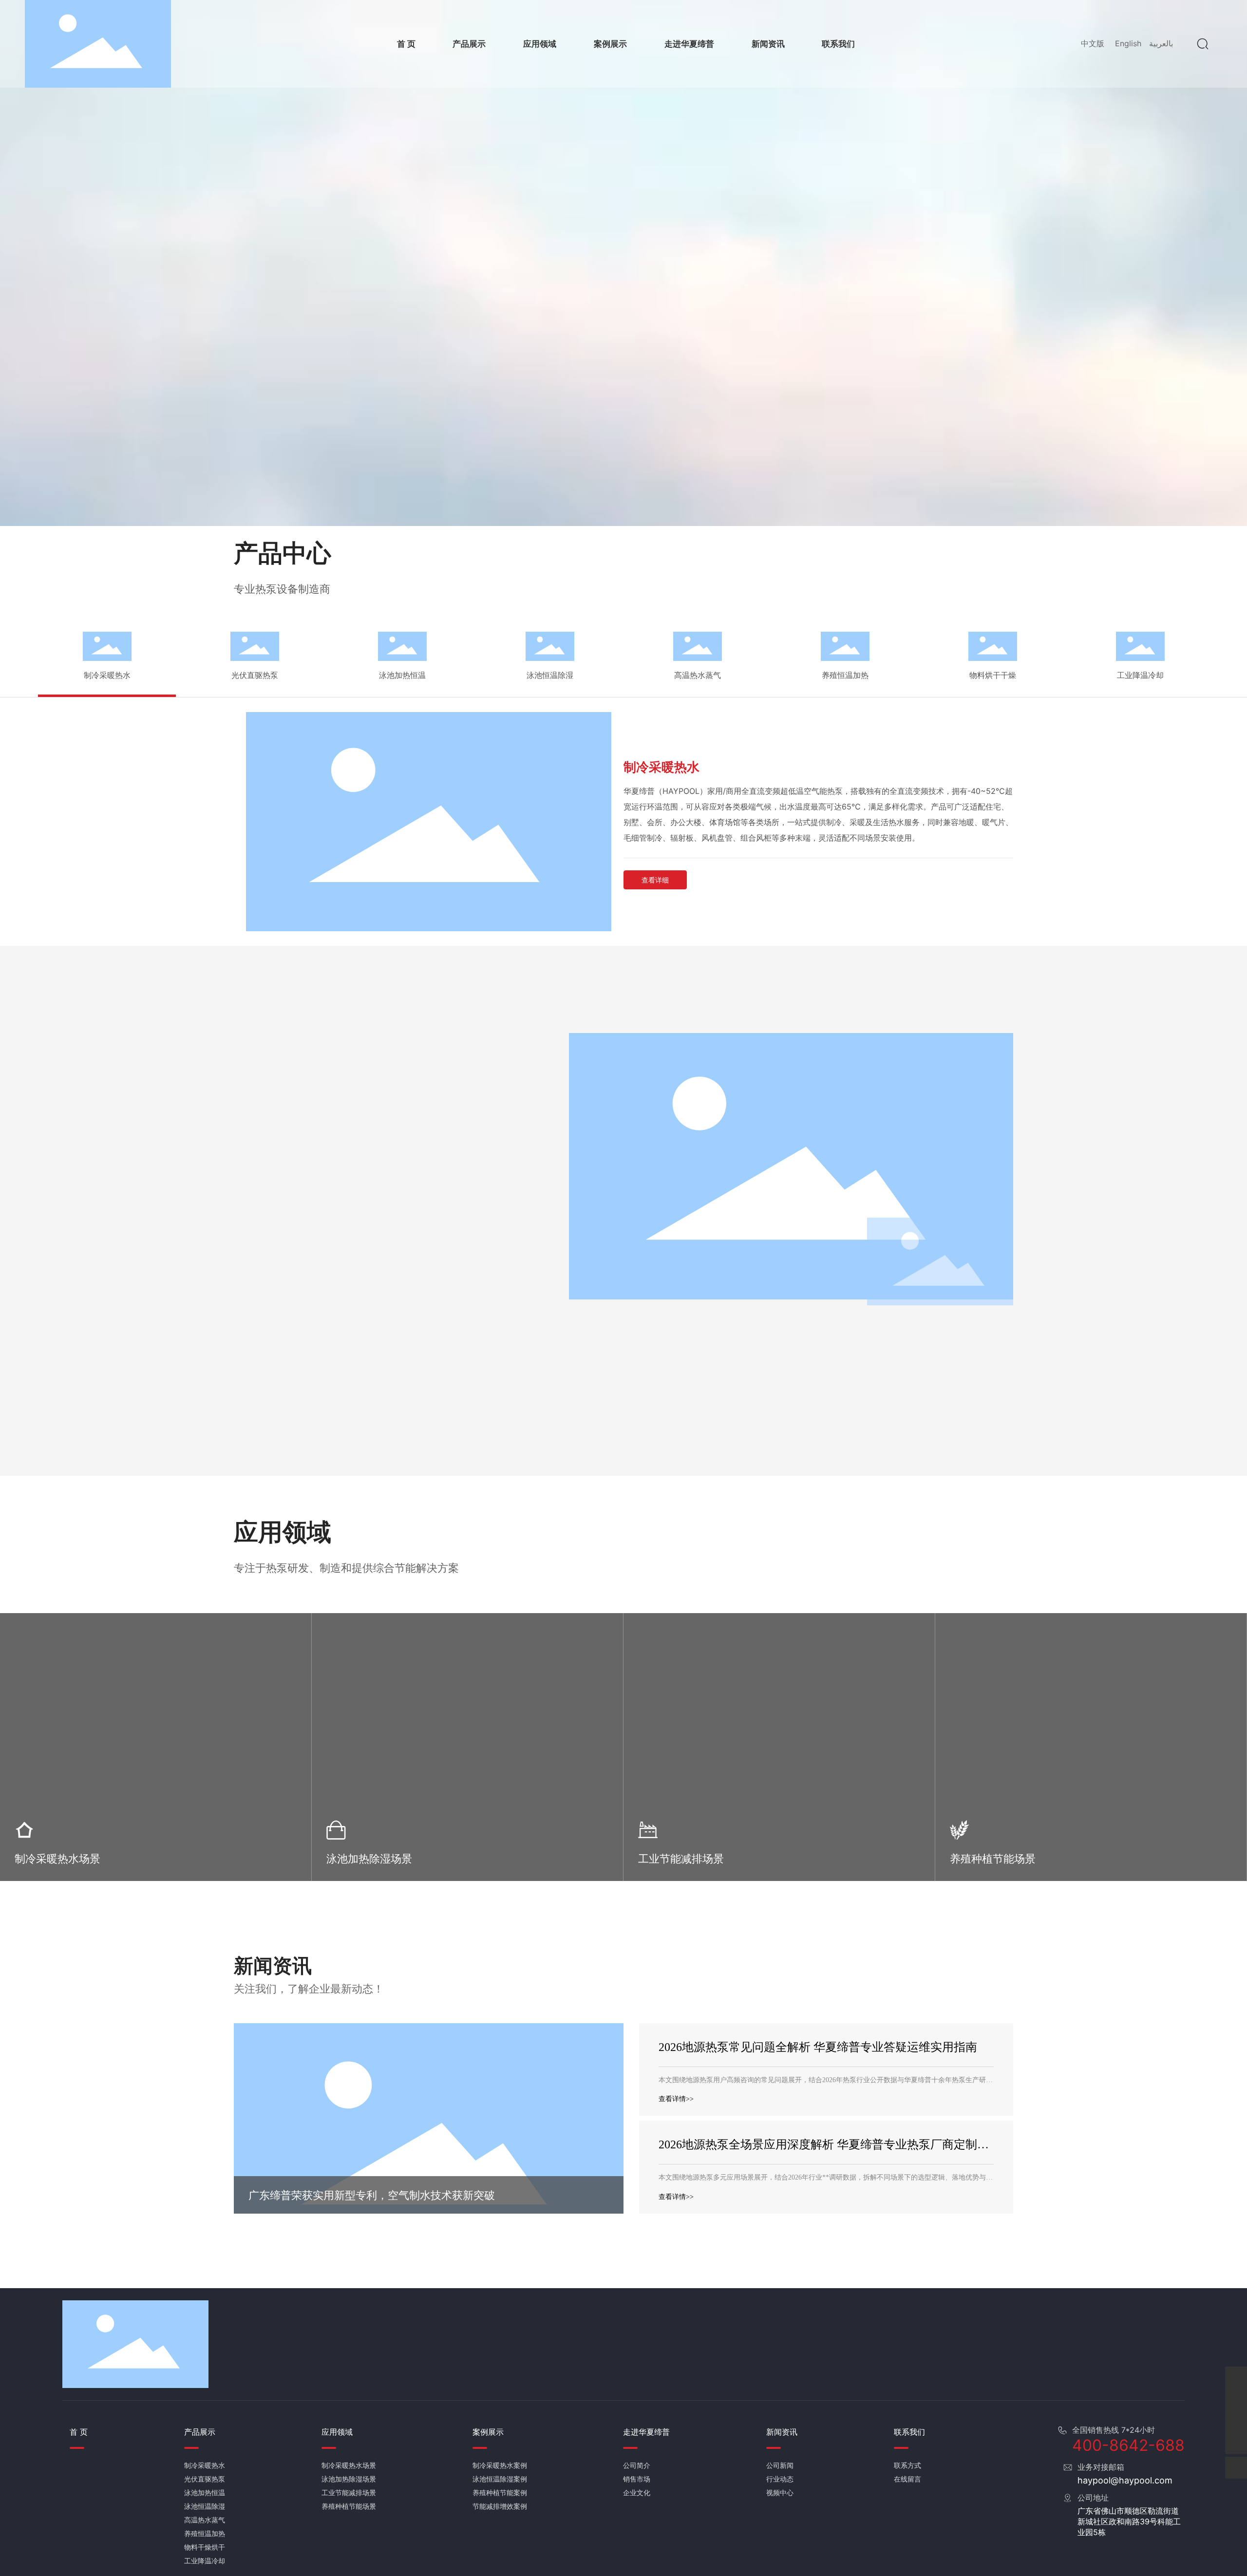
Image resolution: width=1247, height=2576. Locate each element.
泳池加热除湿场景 (369, 1859)
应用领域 (283, 1532)
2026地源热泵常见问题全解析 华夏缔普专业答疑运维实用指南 (818, 2047)
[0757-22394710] (1236, 2399)
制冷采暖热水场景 (57, 1859)
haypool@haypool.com (1125, 2480)
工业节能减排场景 (681, 1859)
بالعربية (1161, 43)
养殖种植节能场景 (993, 1859)
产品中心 (283, 553)
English (1128, 43)
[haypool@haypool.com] (1236, 2421)
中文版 (1093, 43)
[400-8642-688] (1236, 2378)
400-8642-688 (1128, 2445)
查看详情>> (676, 2099)
